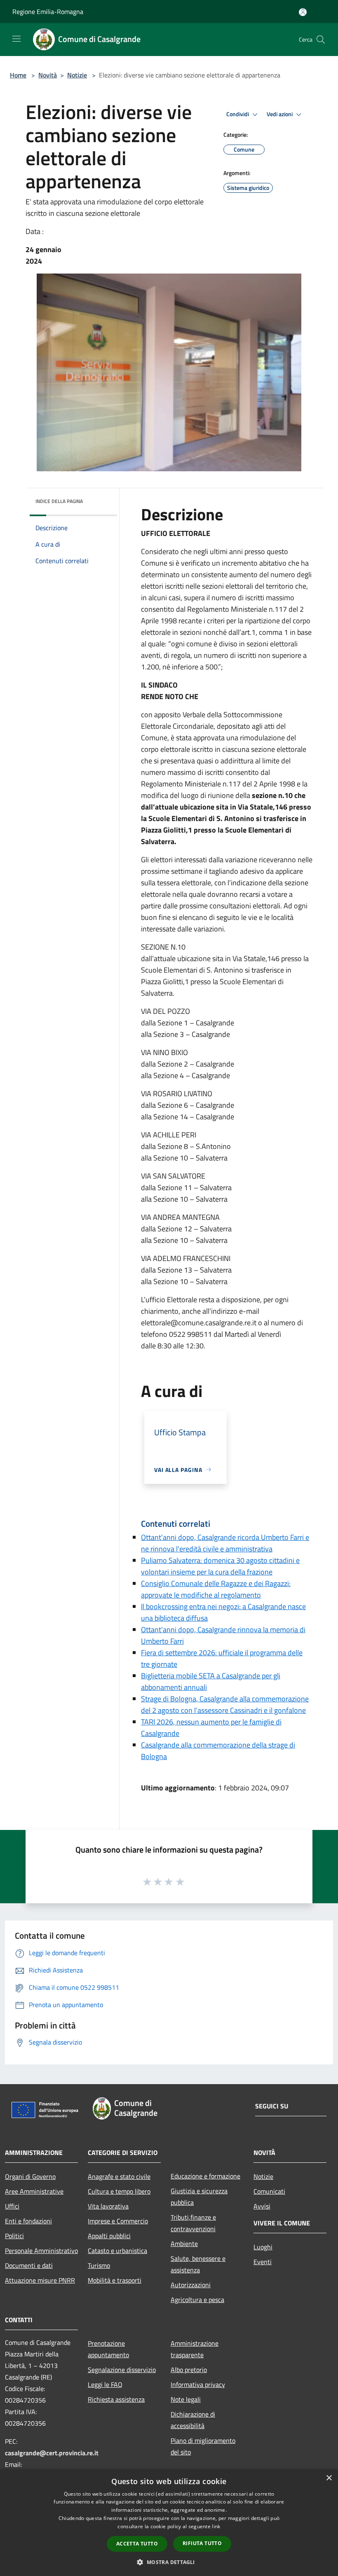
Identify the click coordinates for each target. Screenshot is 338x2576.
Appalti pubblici (109, 2236)
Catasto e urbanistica (117, 2251)
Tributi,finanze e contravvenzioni (193, 2223)
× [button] (329, 2478)
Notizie (77, 75)
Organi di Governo (30, 2176)
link (216, 2526)
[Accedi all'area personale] (303, 12)
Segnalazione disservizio (122, 2370)
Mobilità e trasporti (115, 2280)
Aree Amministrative (34, 2191)
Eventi (263, 2262)
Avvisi (262, 2206)
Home (18, 75)
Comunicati (269, 2191)
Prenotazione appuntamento (108, 2349)
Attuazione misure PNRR (40, 2280)
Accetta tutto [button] (137, 2544)
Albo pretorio (189, 2370)
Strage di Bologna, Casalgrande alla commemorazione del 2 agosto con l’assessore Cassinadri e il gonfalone (225, 1704)
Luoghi (263, 2247)
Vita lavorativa (108, 2206)
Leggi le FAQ (105, 2384)
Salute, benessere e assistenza (198, 2264)
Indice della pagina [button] (59, 501)
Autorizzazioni (191, 2285)
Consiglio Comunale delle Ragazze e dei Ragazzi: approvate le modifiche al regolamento (216, 1589)
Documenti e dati (29, 2265)
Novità (48, 75)
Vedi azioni (280, 114)
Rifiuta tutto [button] (202, 2543)
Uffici (12, 2206)
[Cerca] (321, 40)
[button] (169, 2562)
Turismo (99, 2265)
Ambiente (184, 2244)
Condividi (238, 114)
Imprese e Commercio (118, 2221)
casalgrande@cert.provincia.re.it (52, 2453)
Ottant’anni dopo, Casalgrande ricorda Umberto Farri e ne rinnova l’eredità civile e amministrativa (225, 1543)
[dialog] (169, 2523)
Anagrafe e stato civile (119, 2176)
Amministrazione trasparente (195, 2349)
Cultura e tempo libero (119, 2191)
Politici (14, 2236)
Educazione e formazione (205, 2176)
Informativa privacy (198, 2384)
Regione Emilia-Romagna (48, 12)
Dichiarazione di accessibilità (193, 2420)
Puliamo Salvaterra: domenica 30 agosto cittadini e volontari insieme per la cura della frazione (220, 1566)
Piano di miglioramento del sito (203, 2446)
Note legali (186, 2399)
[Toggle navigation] (16, 39)
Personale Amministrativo (41, 2251)
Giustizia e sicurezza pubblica (199, 2197)
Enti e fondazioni (28, 2221)
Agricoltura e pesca (197, 2300)
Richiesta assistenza (116, 2399)
